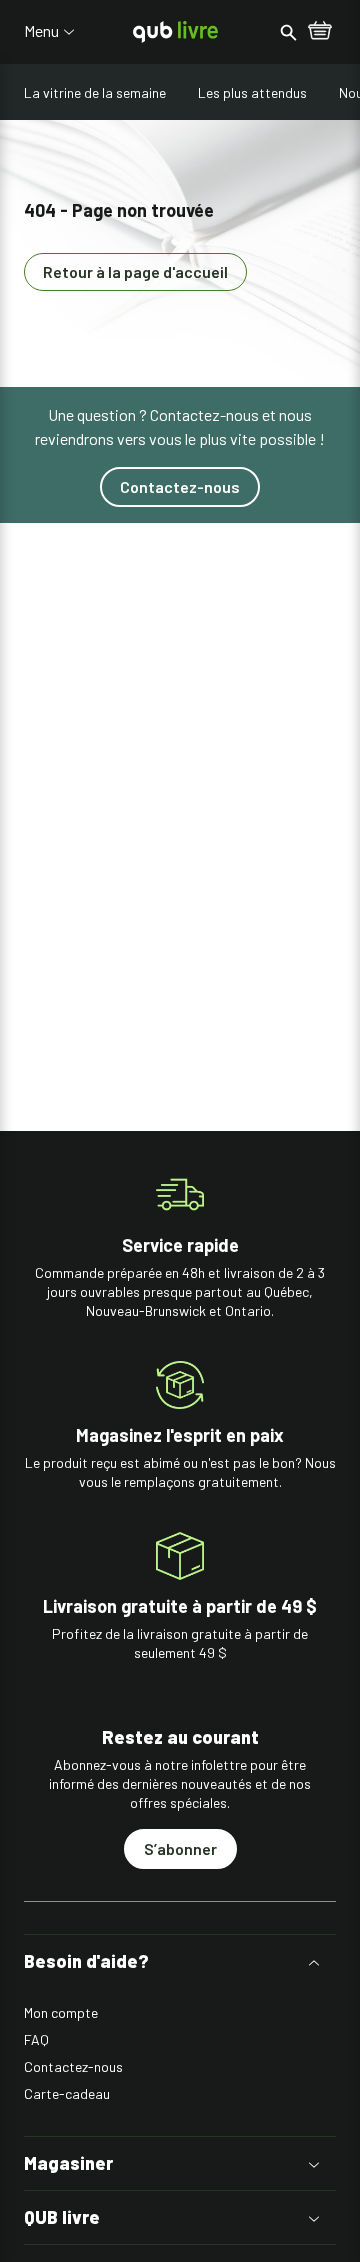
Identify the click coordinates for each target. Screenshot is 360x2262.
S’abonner (180, 1848)
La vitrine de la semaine (95, 92)
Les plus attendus (252, 92)
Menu (41, 31)
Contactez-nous (180, 486)
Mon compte (61, 2012)
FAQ (36, 2039)
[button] (180, 1961)
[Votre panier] (320, 32)
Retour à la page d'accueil (135, 271)
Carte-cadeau (67, 2093)
